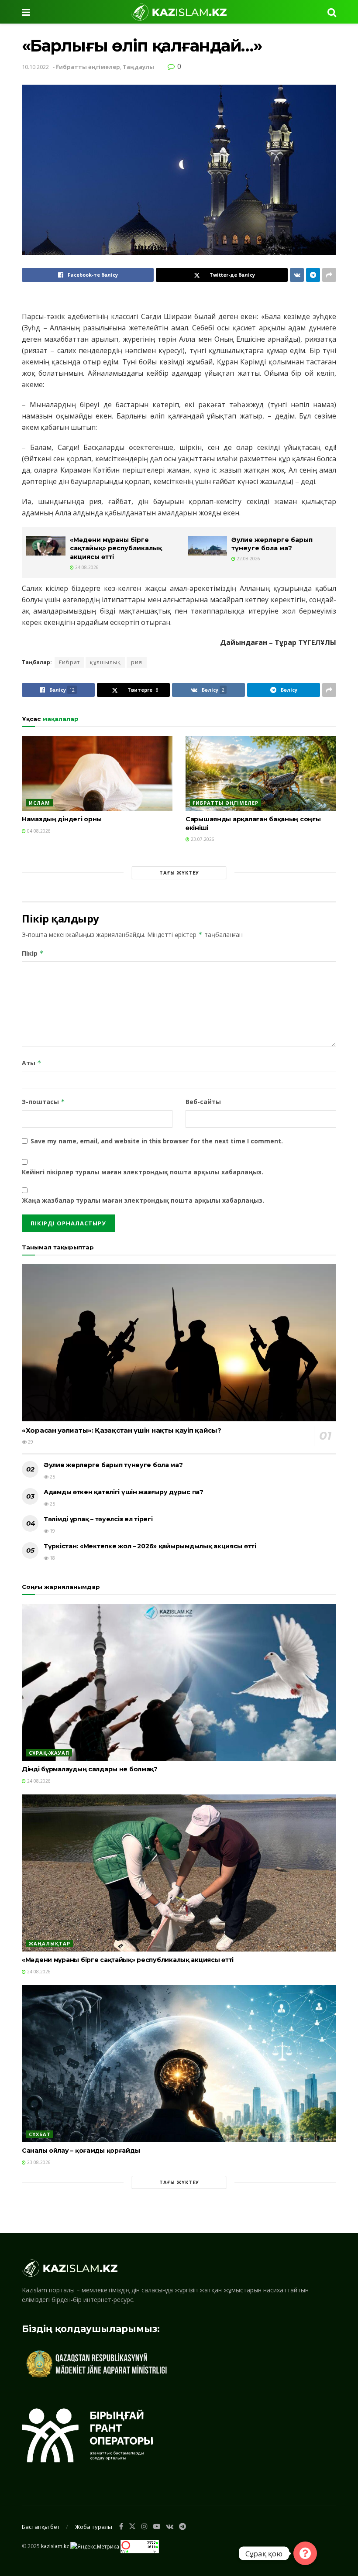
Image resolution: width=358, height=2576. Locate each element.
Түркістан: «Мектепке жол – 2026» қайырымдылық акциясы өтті (150, 1546)
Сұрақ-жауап (49, 1753)
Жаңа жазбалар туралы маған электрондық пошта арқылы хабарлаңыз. (143, 1200)
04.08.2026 (38, 831)
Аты (32, 1063)
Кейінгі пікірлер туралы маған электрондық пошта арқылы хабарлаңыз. (143, 1172)
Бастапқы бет (41, 2527)
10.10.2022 (35, 67)
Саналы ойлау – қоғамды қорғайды (81, 2151)
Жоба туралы (94, 2527)
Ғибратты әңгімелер (88, 67)
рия (137, 662)
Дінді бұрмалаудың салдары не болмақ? (90, 1769)
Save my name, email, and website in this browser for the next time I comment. (157, 1141)
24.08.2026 (86, 567)
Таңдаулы (138, 67)
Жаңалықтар (50, 1943)
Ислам (40, 803)
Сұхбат (40, 2134)
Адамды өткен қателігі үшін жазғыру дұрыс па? (124, 1492)
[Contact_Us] (305, 2553)
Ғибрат (69, 662)
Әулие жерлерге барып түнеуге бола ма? (272, 544)
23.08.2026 (38, 2162)
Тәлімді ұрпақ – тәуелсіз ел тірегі (98, 1519)
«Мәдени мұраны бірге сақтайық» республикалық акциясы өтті (116, 548)
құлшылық (105, 662)
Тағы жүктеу (179, 873)
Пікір (33, 953)
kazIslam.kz (55, 2546)
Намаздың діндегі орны (62, 819)
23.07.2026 (202, 839)
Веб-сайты (203, 1102)
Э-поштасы (43, 1102)
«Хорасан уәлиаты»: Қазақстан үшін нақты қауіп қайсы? (121, 1430)
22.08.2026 (248, 559)
